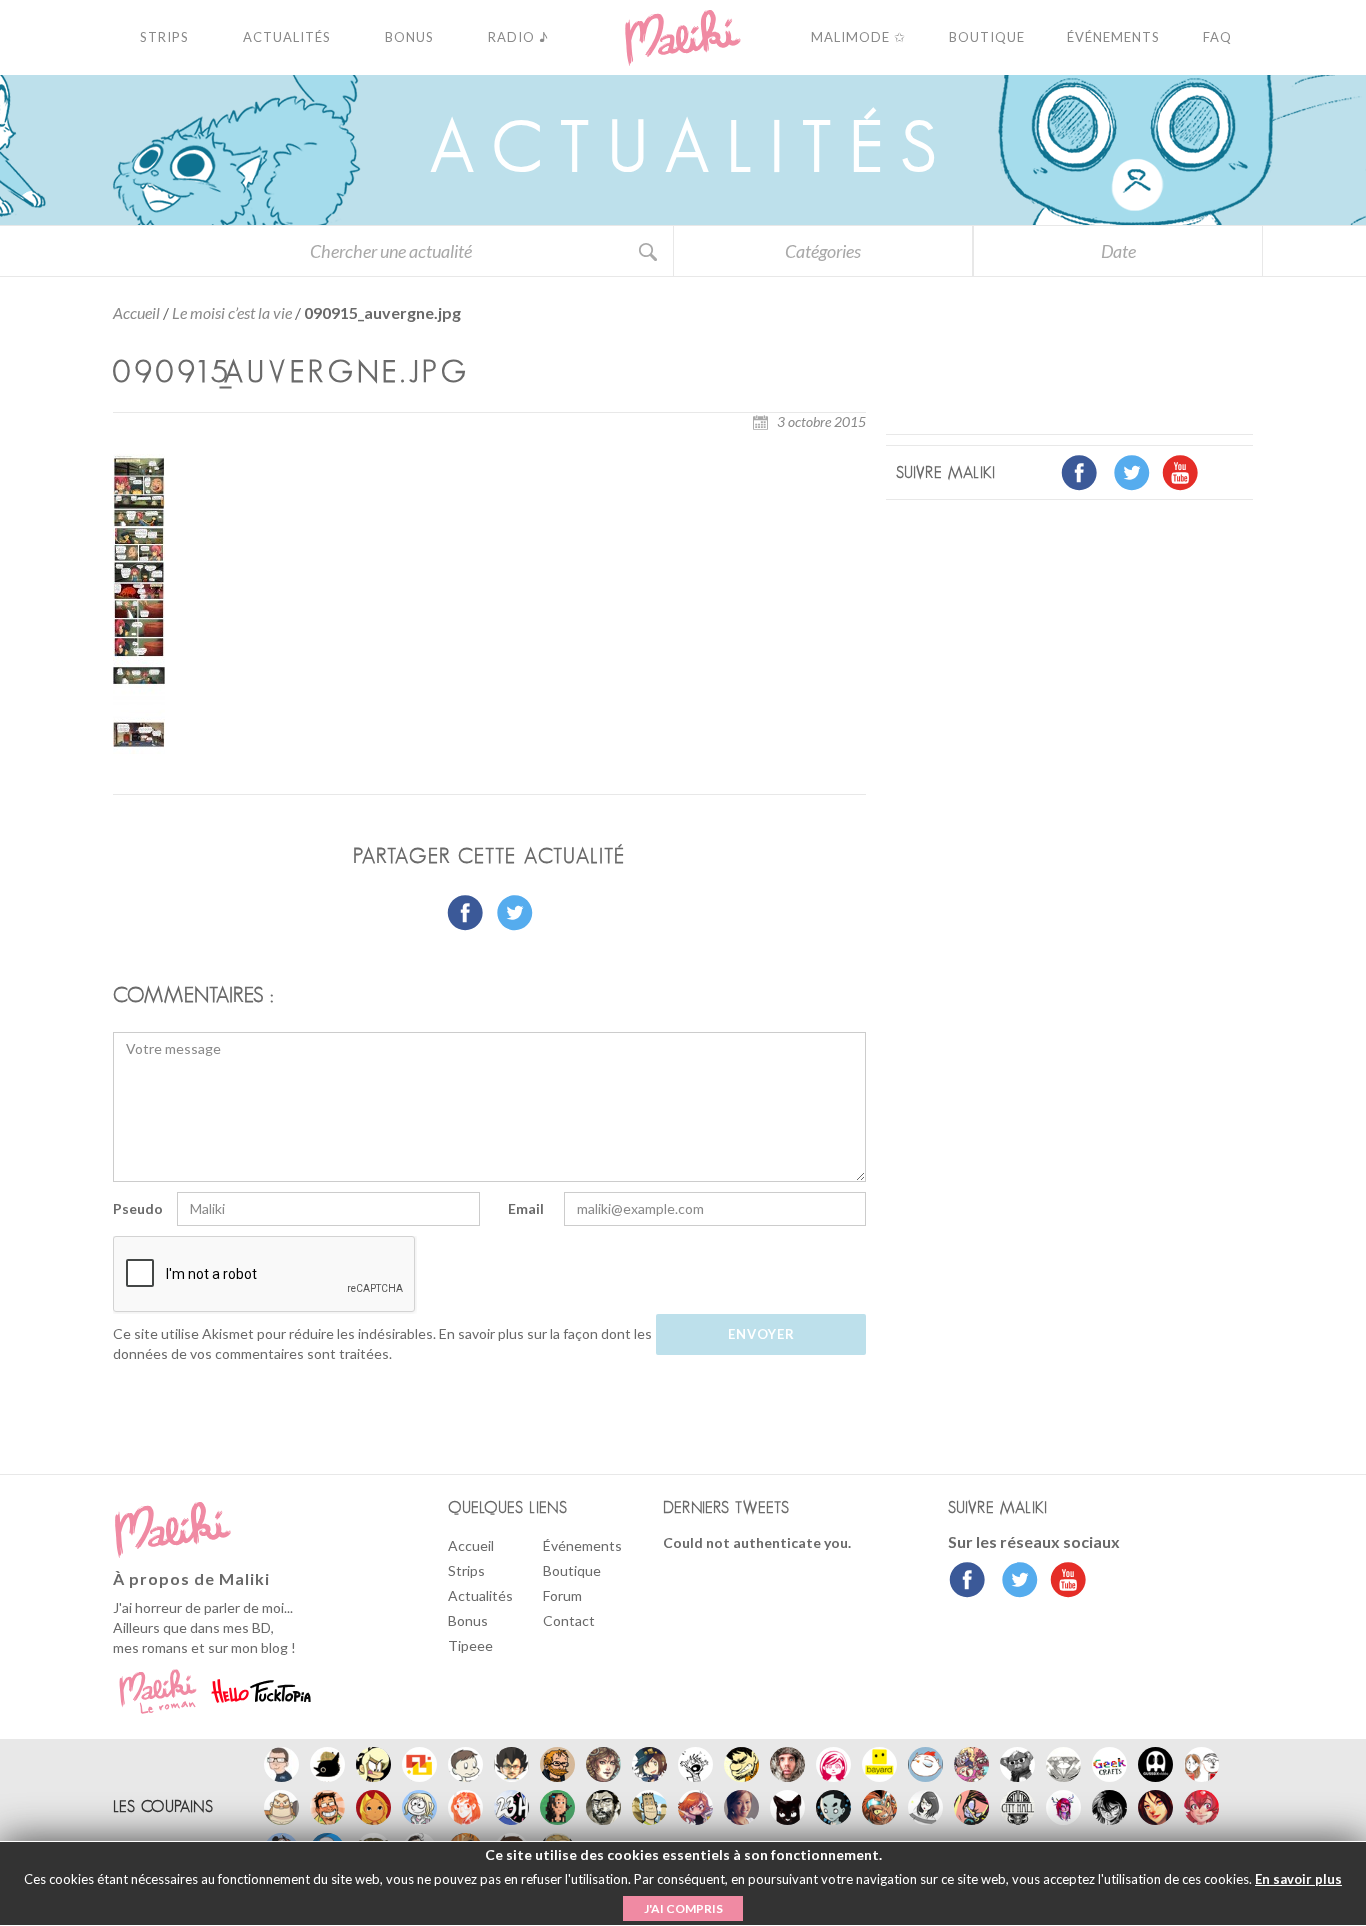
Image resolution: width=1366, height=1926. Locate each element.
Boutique (572, 1570)
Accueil (136, 312)
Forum (562, 1595)
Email (526, 1208)
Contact (569, 1620)
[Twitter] (1014, 1582)
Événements (582, 1545)
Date (1118, 251)
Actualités (480, 1595)
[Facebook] (967, 1582)
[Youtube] (1063, 1582)
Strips (466, 1570)
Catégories (823, 251)
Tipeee (470, 1645)
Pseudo (138, 1208)
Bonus (468, 1620)
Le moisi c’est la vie (232, 312)
